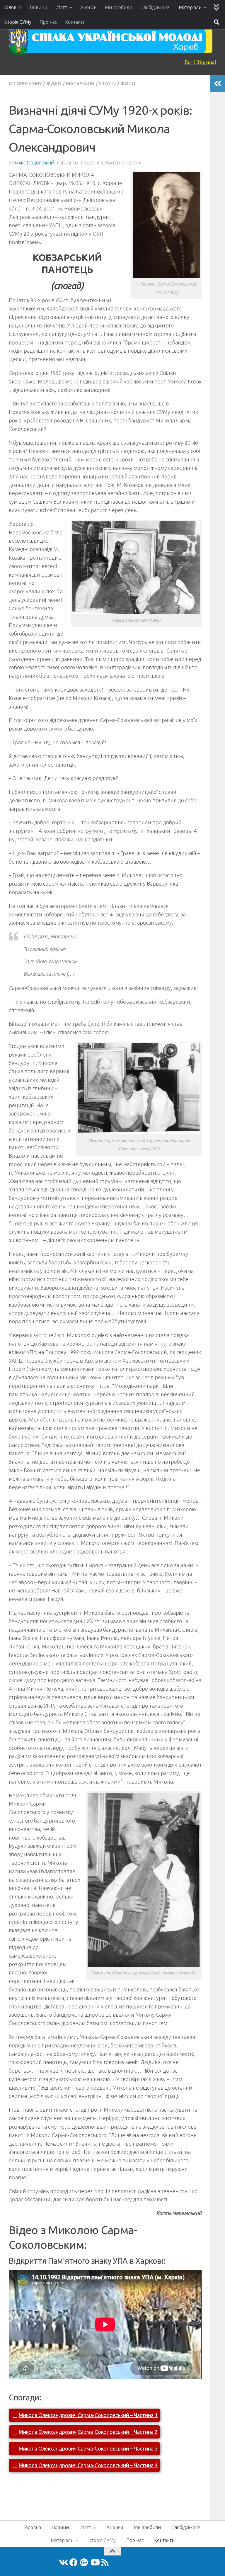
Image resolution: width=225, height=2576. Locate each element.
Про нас (48, 22)
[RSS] (105, 2563)
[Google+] (84, 2563)
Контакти (75, 22)
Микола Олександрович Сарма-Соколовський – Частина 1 (88, 2415)
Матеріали (190, 7)
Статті (62, 7)
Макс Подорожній (35, 163)
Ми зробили (119, 7)
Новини (39, 7)
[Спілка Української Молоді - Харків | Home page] (111, 41)
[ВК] (63, 2563)
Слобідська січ (155, 7)
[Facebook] (74, 2563)
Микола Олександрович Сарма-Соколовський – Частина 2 (88, 2432)
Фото (128, 84)
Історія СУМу (18, 22)
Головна (13, 7)
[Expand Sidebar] (218, 84)
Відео (54, 84)
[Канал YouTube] (95, 2563)
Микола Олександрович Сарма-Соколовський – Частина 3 (88, 2448)
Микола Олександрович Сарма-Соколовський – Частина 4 (88, 2465)
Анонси (88, 7)
